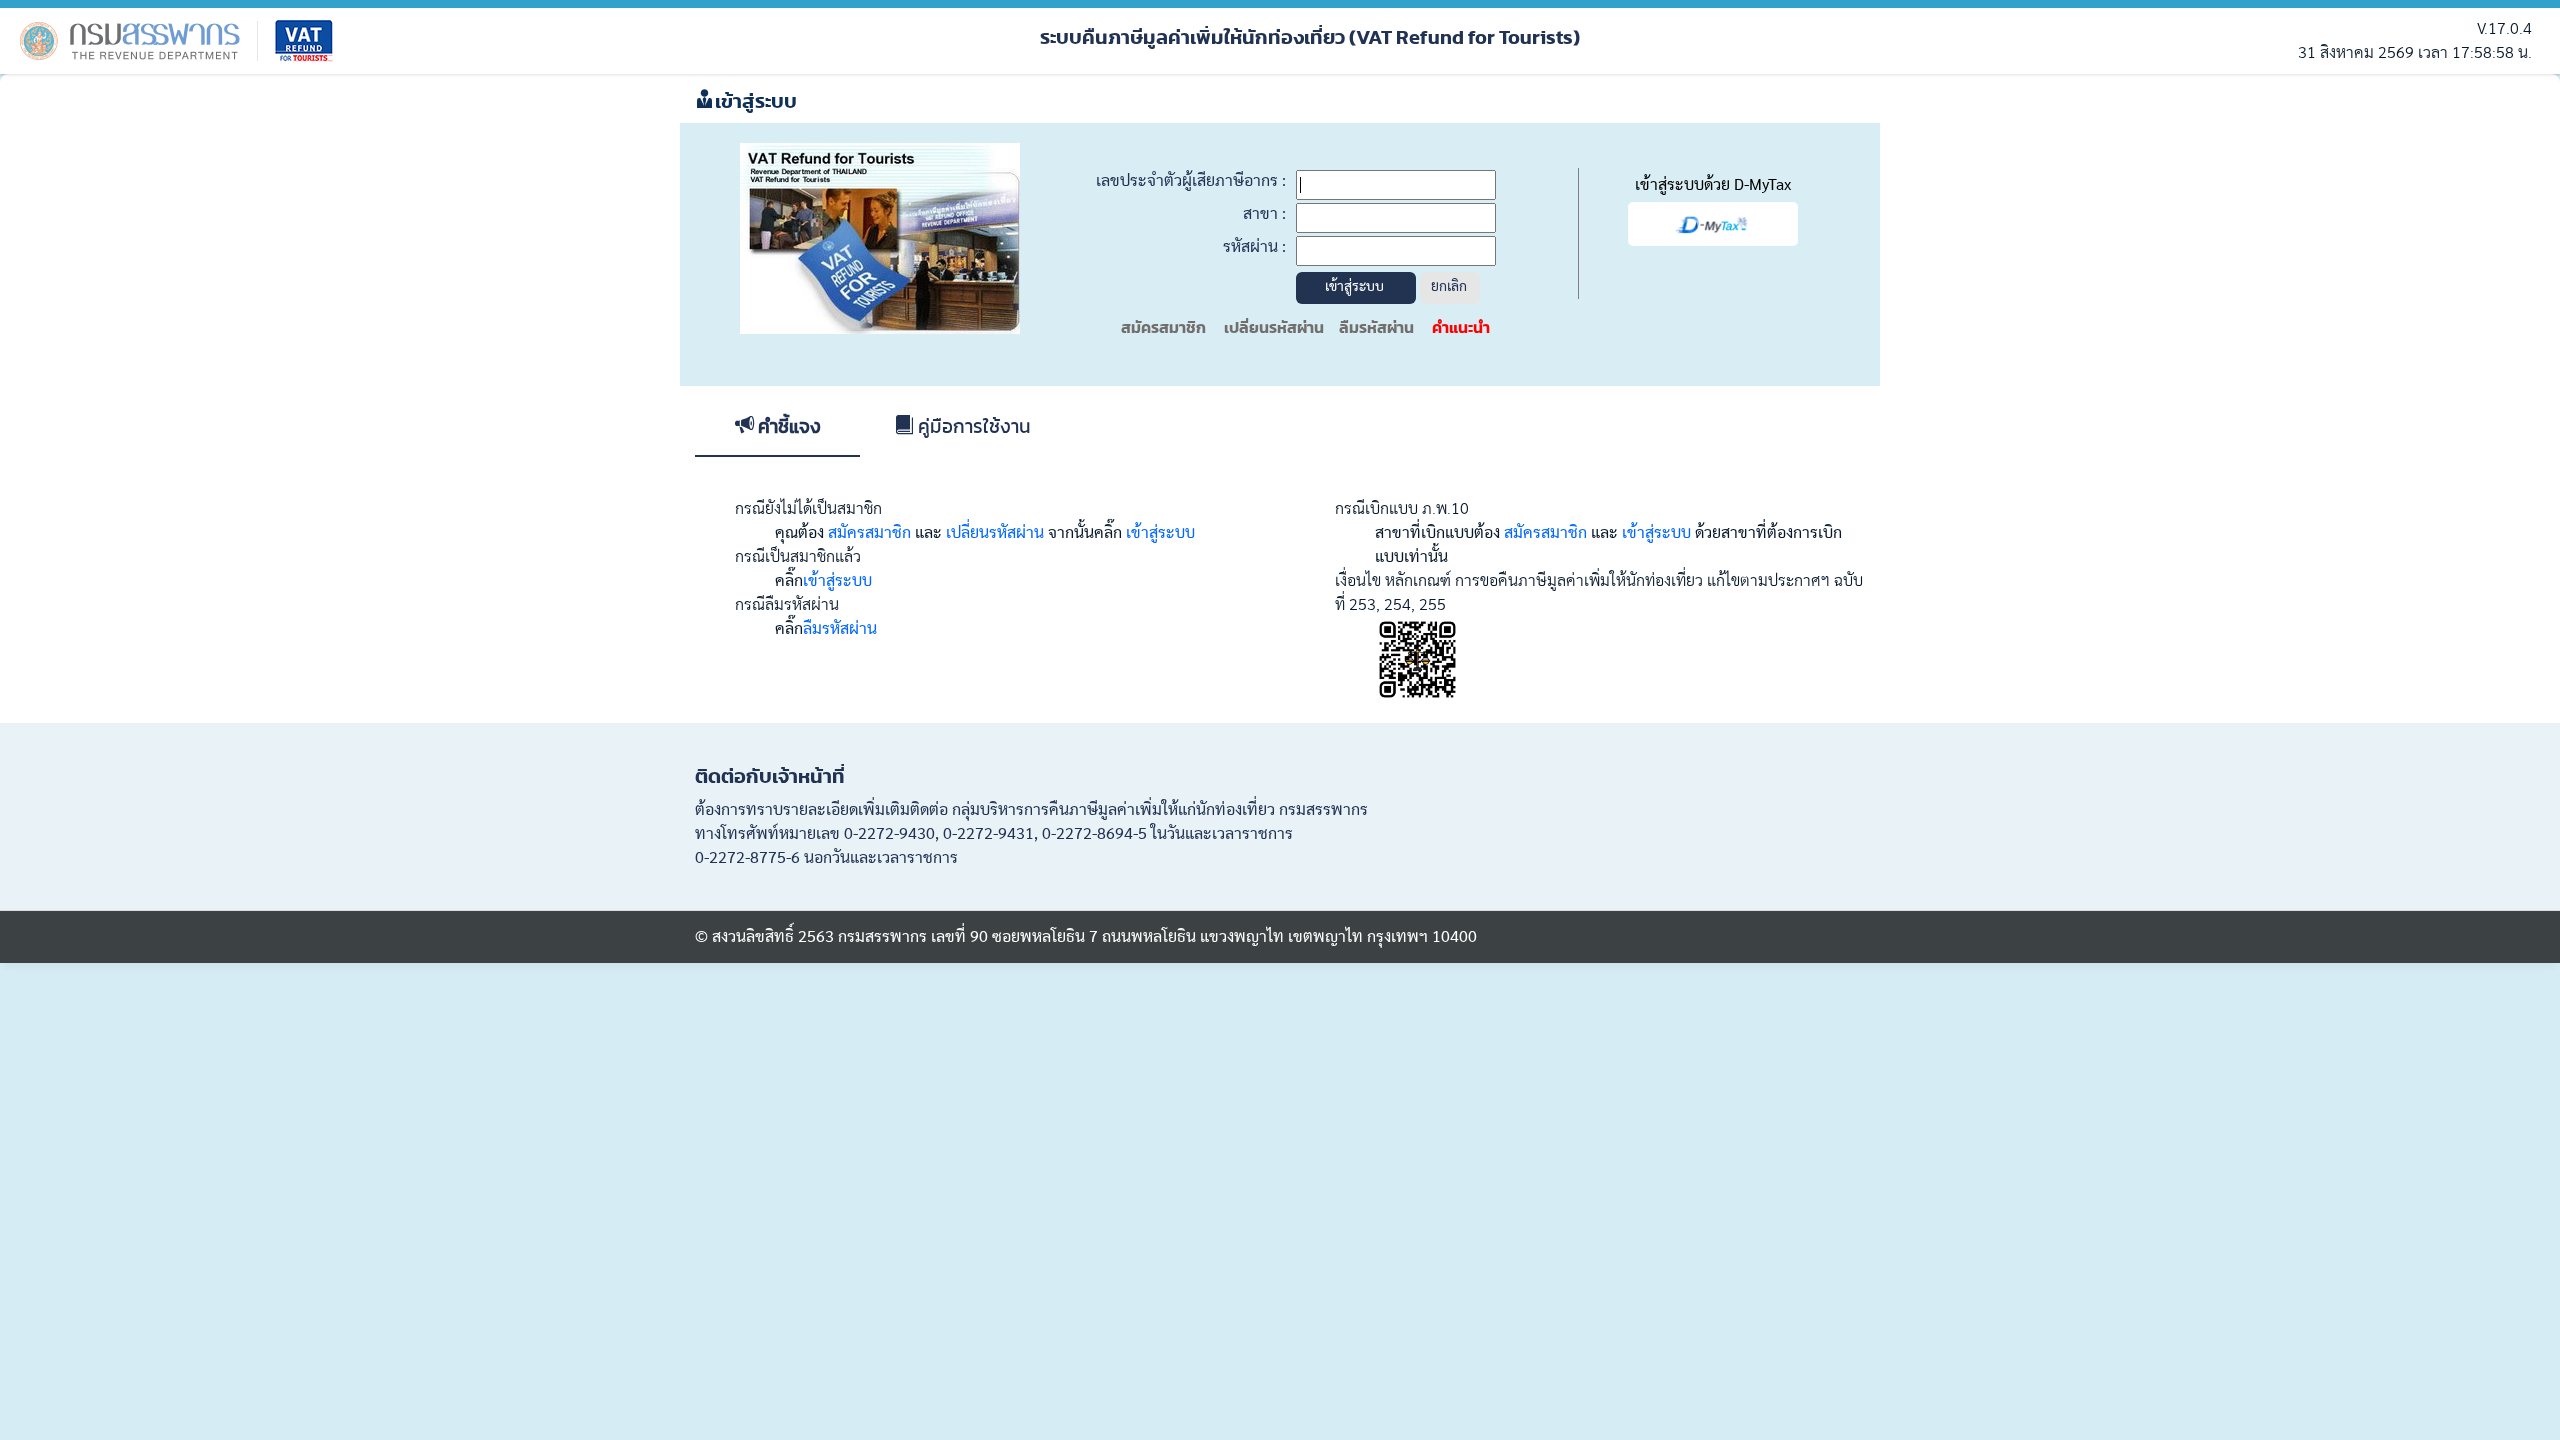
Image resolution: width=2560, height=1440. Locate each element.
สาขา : (1264, 214)
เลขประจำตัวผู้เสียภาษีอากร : (1191, 181)
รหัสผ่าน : (1254, 247)
